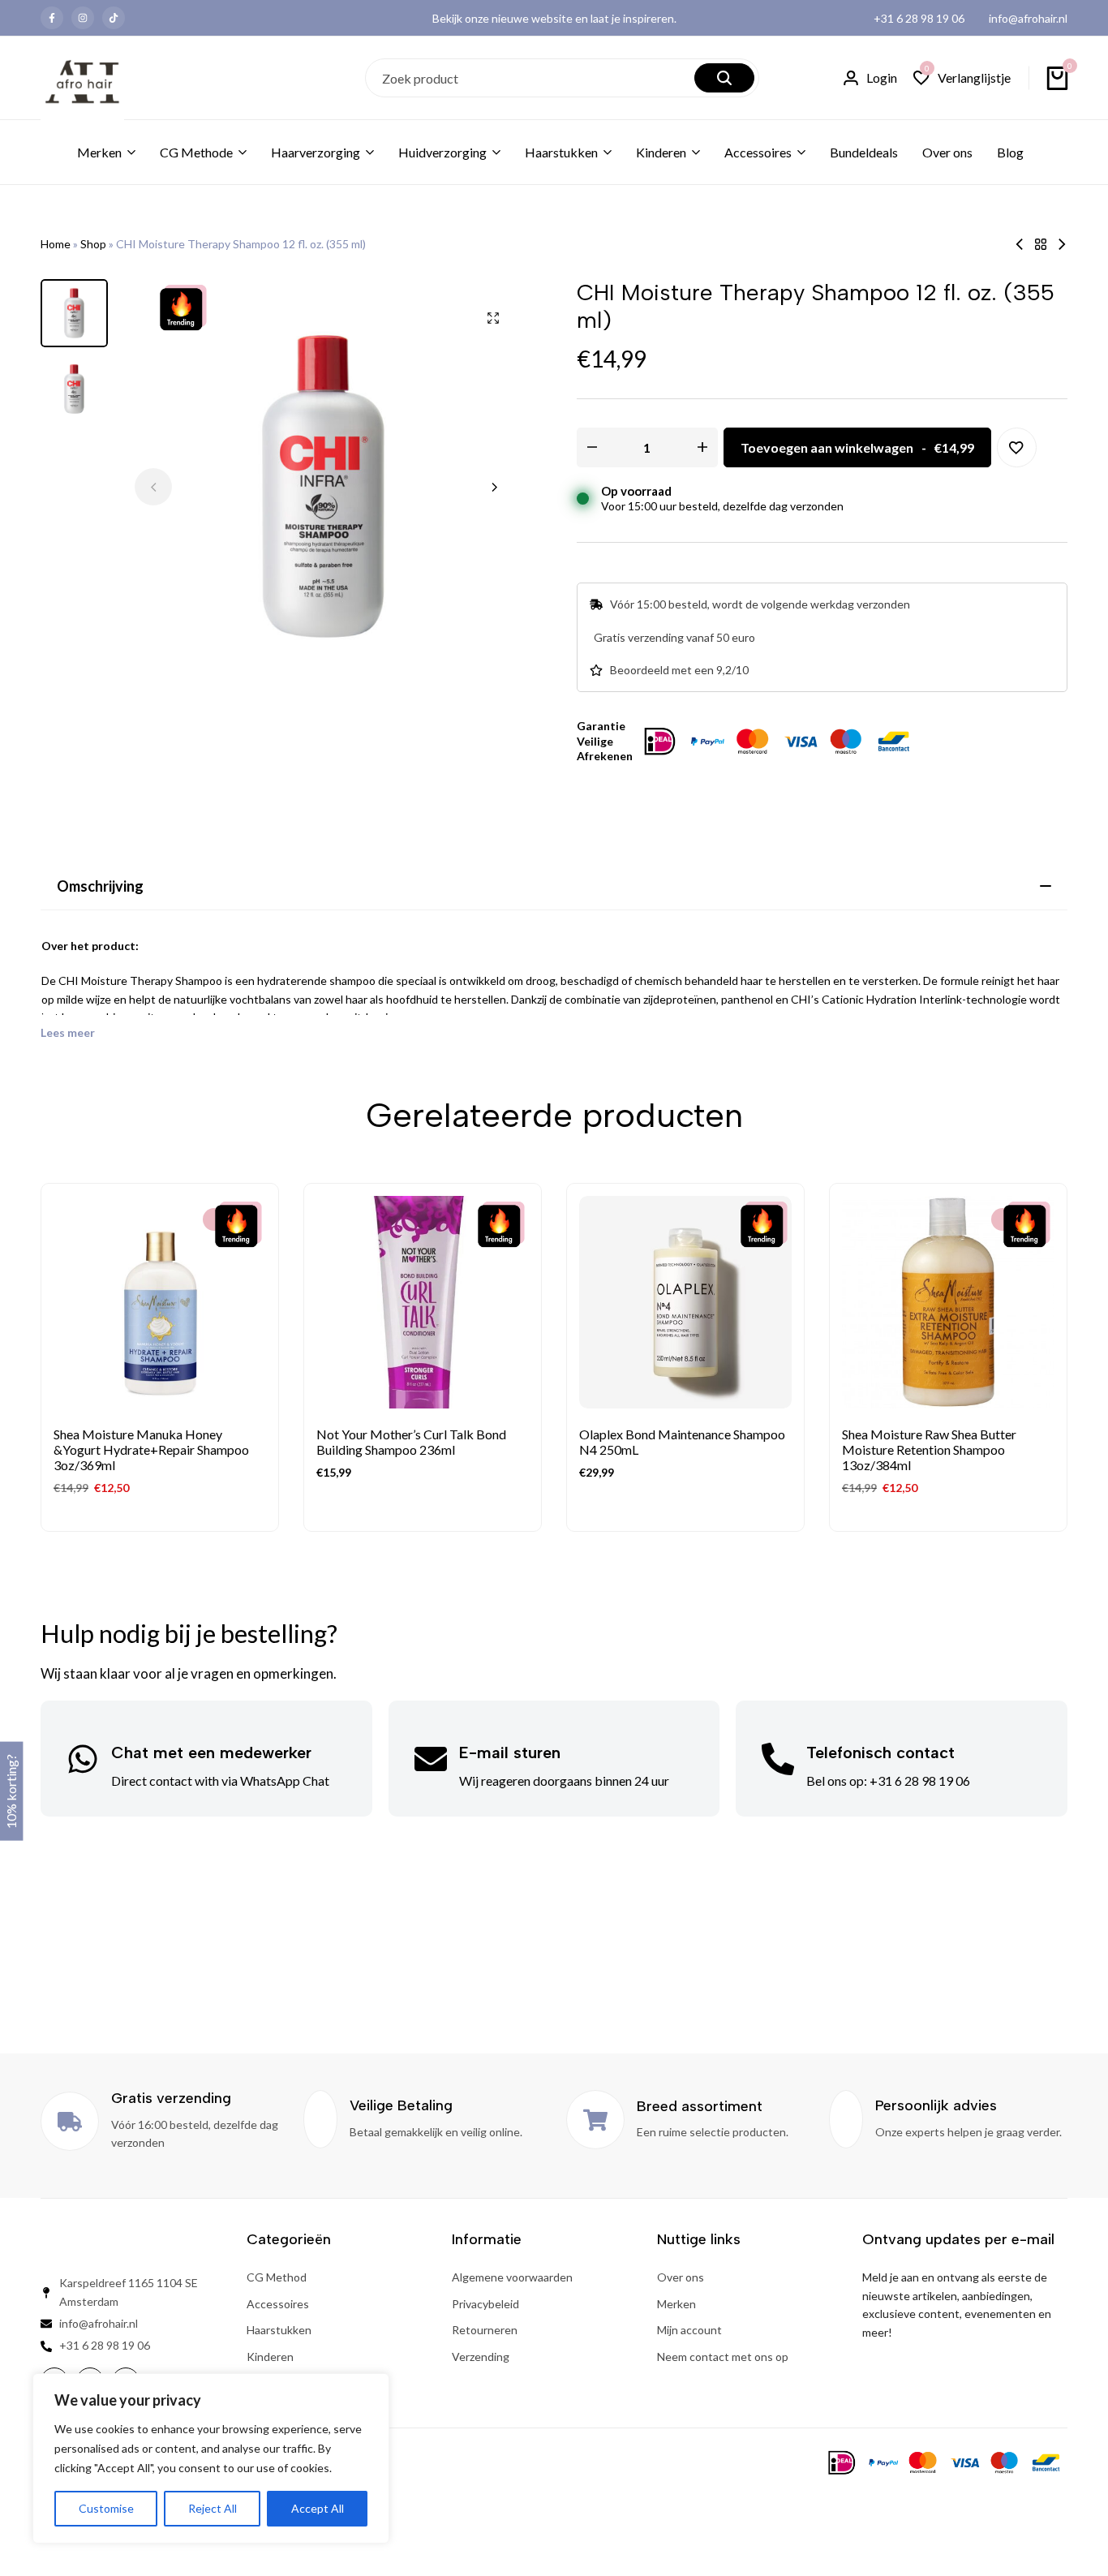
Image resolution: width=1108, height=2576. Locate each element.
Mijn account (689, 2330)
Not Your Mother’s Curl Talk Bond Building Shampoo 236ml (411, 1442)
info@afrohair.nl (1028, 18)
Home (56, 244)
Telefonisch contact (880, 1752)
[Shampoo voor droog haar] (1041, 244)
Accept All (318, 2508)
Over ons (947, 152)
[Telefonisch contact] (778, 1759)
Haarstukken (561, 152)
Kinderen (661, 152)
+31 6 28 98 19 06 (919, 18)
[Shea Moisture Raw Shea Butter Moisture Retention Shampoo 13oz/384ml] (948, 1302)
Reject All (213, 2508)
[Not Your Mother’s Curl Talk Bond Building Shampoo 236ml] (423, 1302)
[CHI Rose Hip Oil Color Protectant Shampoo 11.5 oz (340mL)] (1020, 244)
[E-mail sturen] (431, 1759)
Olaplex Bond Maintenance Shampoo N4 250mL (682, 1442)
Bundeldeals (864, 152)
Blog (1010, 152)
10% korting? (11, 1791)
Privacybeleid (485, 2304)
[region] (211, 2458)
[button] (962, 78)
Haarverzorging (316, 152)
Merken (99, 152)
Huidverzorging (442, 152)
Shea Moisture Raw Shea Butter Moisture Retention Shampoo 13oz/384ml (929, 1449)
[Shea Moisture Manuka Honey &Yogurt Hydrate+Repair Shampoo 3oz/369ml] (160, 1302)
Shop (93, 244)
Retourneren (485, 2330)
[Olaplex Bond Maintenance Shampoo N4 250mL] (1062, 244)
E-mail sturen (510, 1752)
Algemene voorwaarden (512, 2277)
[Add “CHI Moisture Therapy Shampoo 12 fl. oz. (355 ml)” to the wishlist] (1017, 447)
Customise (106, 2508)
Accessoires (758, 152)
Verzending (481, 2357)
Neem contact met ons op (723, 2357)
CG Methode (196, 152)
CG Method (277, 2277)
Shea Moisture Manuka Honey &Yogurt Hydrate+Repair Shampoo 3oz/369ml (151, 1449)
